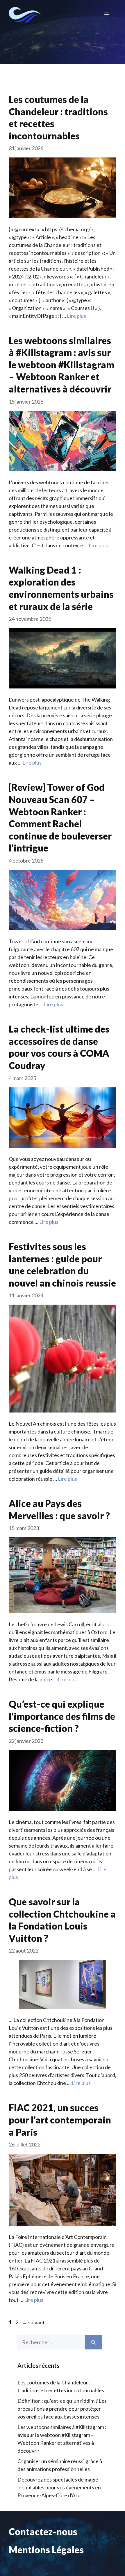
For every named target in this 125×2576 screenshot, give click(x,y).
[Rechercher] (93, 2342)
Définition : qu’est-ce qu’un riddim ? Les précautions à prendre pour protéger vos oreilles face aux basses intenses (62, 2409)
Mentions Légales (46, 2550)
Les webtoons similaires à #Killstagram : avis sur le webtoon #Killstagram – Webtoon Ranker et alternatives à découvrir (61, 365)
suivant (33, 2322)
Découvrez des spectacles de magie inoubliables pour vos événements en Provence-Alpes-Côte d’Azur (59, 2487)
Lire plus (76, 316)
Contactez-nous (43, 2532)
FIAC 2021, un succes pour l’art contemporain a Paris (60, 2120)
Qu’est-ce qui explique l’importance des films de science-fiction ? (62, 1716)
